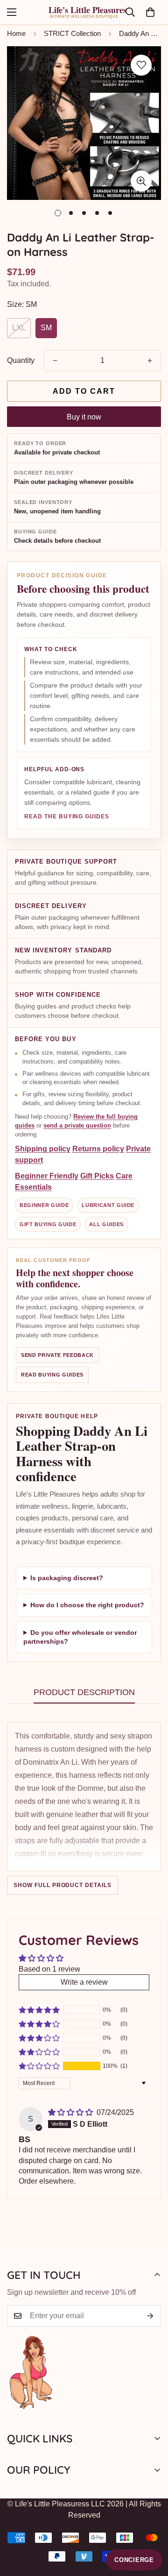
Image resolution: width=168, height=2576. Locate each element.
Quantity (21, 360)
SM (46, 328)
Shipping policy (43, 1149)
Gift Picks (97, 1176)
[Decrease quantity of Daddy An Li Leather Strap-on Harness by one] (55, 361)
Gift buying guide (48, 1224)
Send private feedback (57, 1355)
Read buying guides (52, 1375)
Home (16, 33)
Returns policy (98, 1149)
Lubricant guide (108, 1205)
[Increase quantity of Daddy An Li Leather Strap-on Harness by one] (150, 361)
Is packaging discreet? (67, 1577)
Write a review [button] (84, 1982)
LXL (19, 328)
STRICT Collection (72, 33)
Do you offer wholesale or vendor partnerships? (80, 1637)
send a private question (77, 1125)
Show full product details (63, 1885)
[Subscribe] (150, 2316)
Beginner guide (44, 1205)
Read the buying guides (67, 817)
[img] (71, 2112)
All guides (106, 1224)
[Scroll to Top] (151, 2526)
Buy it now (84, 417)
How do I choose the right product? (87, 1605)
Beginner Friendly (47, 1176)
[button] (150, 12)
